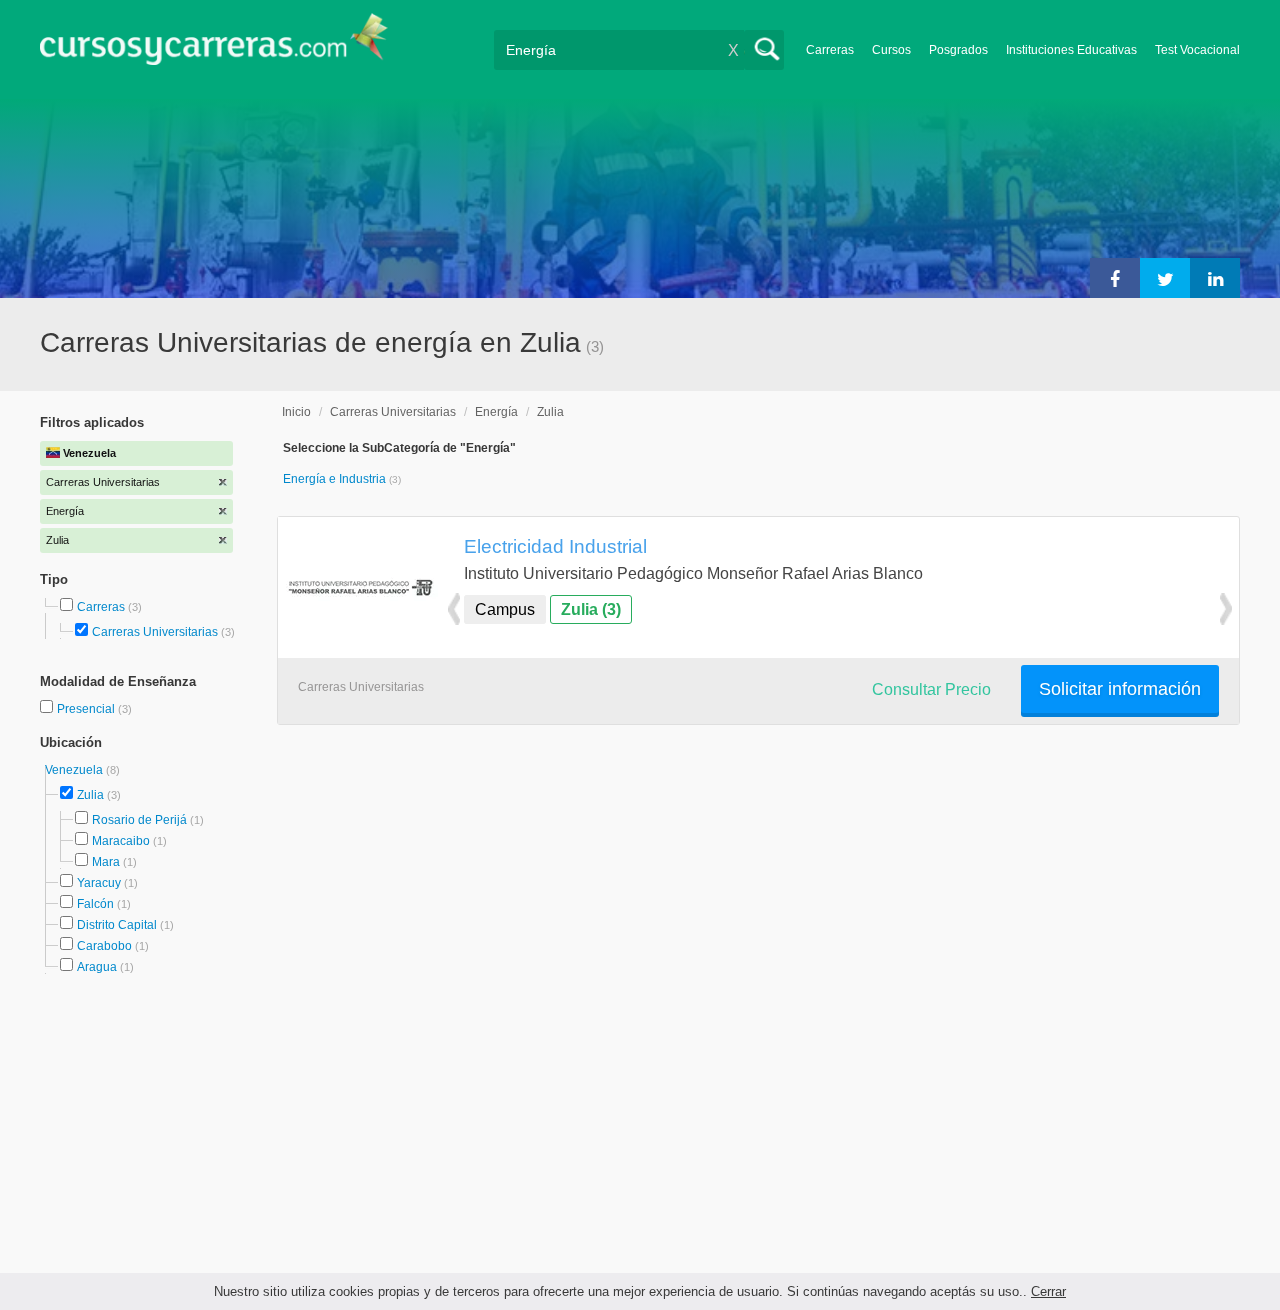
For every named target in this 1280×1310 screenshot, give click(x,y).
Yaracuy (99, 883)
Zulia (90, 795)
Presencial (87, 709)
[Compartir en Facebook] (1115, 278)
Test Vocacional (1197, 50)
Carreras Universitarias (155, 632)
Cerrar (1048, 1291)
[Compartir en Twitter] (1165, 278)
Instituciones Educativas (1071, 50)
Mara (106, 862)
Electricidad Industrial (555, 546)
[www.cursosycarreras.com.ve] (214, 45)
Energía (496, 412)
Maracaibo (121, 841)
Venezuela (75, 770)
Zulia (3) (591, 609)
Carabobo (104, 946)
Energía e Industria (336, 479)
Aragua (97, 967)
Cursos (891, 50)
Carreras (830, 50)
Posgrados (958, 50)
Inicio (296, 412)
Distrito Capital (117, 925)
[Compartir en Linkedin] (1215, 278)
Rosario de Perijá (139, 820)
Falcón (95, 904)
